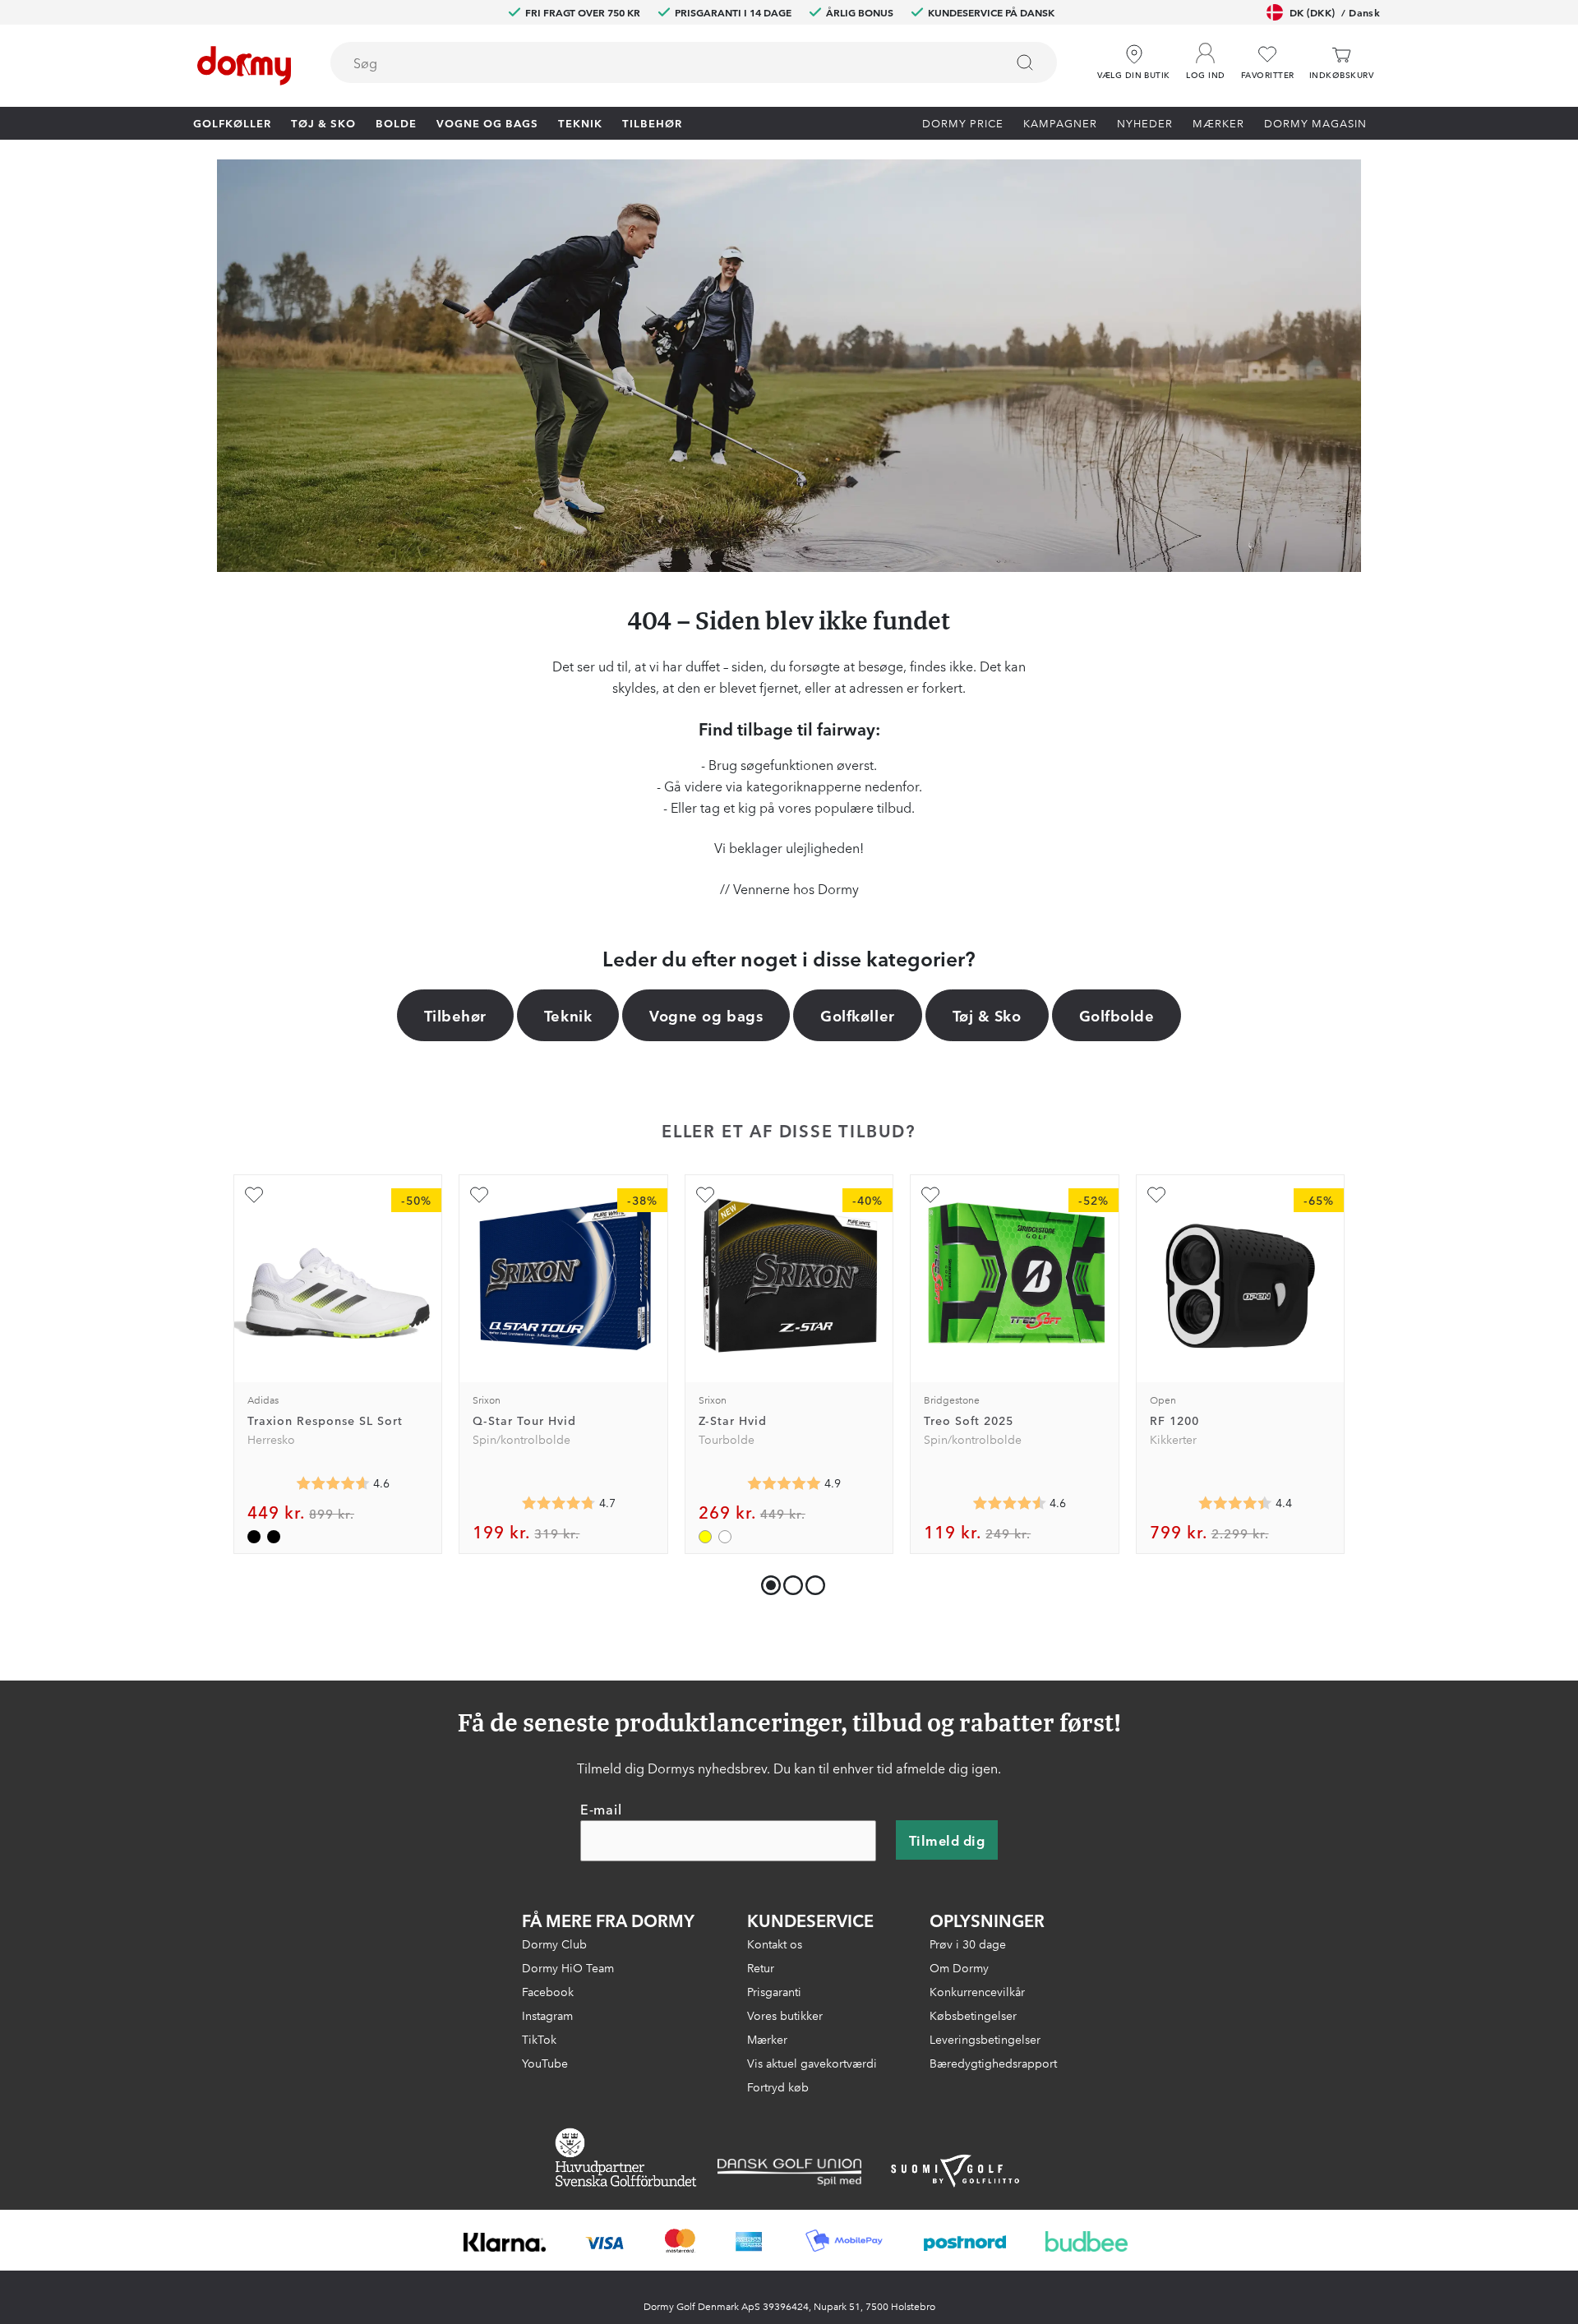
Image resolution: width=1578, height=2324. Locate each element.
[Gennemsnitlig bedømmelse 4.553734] (1009, 1503)
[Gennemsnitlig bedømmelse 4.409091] (1235, 1503)
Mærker (1218, 122)
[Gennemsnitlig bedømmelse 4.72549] (559, 1503)
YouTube (545, 2063)
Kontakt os (775, 1944)
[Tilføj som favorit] (254, 1195)
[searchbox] (656, 62)
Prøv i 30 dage (968, 1944)
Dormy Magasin (1315, 122)
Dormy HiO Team (568, 1967)
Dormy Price (963, 122)
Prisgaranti (774, 1991)
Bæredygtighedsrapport (993, 2063)
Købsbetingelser (973, 2015)
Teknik (580, 122)
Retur (761, 1967)
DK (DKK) (1335, 12)
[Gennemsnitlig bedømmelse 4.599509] (333, 1483)
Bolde (396, 122)
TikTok (539, 2039)
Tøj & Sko (323, 122)
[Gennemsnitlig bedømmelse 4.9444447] (784, 1483)
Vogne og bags (487, 122)
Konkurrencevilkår (977, 1991)
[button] (1206, 57)
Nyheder (1145, 122)
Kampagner (1060, 122)
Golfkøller (232, 122)
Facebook (548, 1991)
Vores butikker (785, 2015)
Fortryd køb (778, 2087)
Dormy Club (554, 1944)
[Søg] (1025, 62)
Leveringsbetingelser (985, 2039)
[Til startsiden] (244, 66)
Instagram (547, 2015)
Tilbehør (652, 122)
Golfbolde (1117, 1015)
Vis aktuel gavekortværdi (812, 2063)
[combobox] (694, 62)
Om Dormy (959, 1967)
